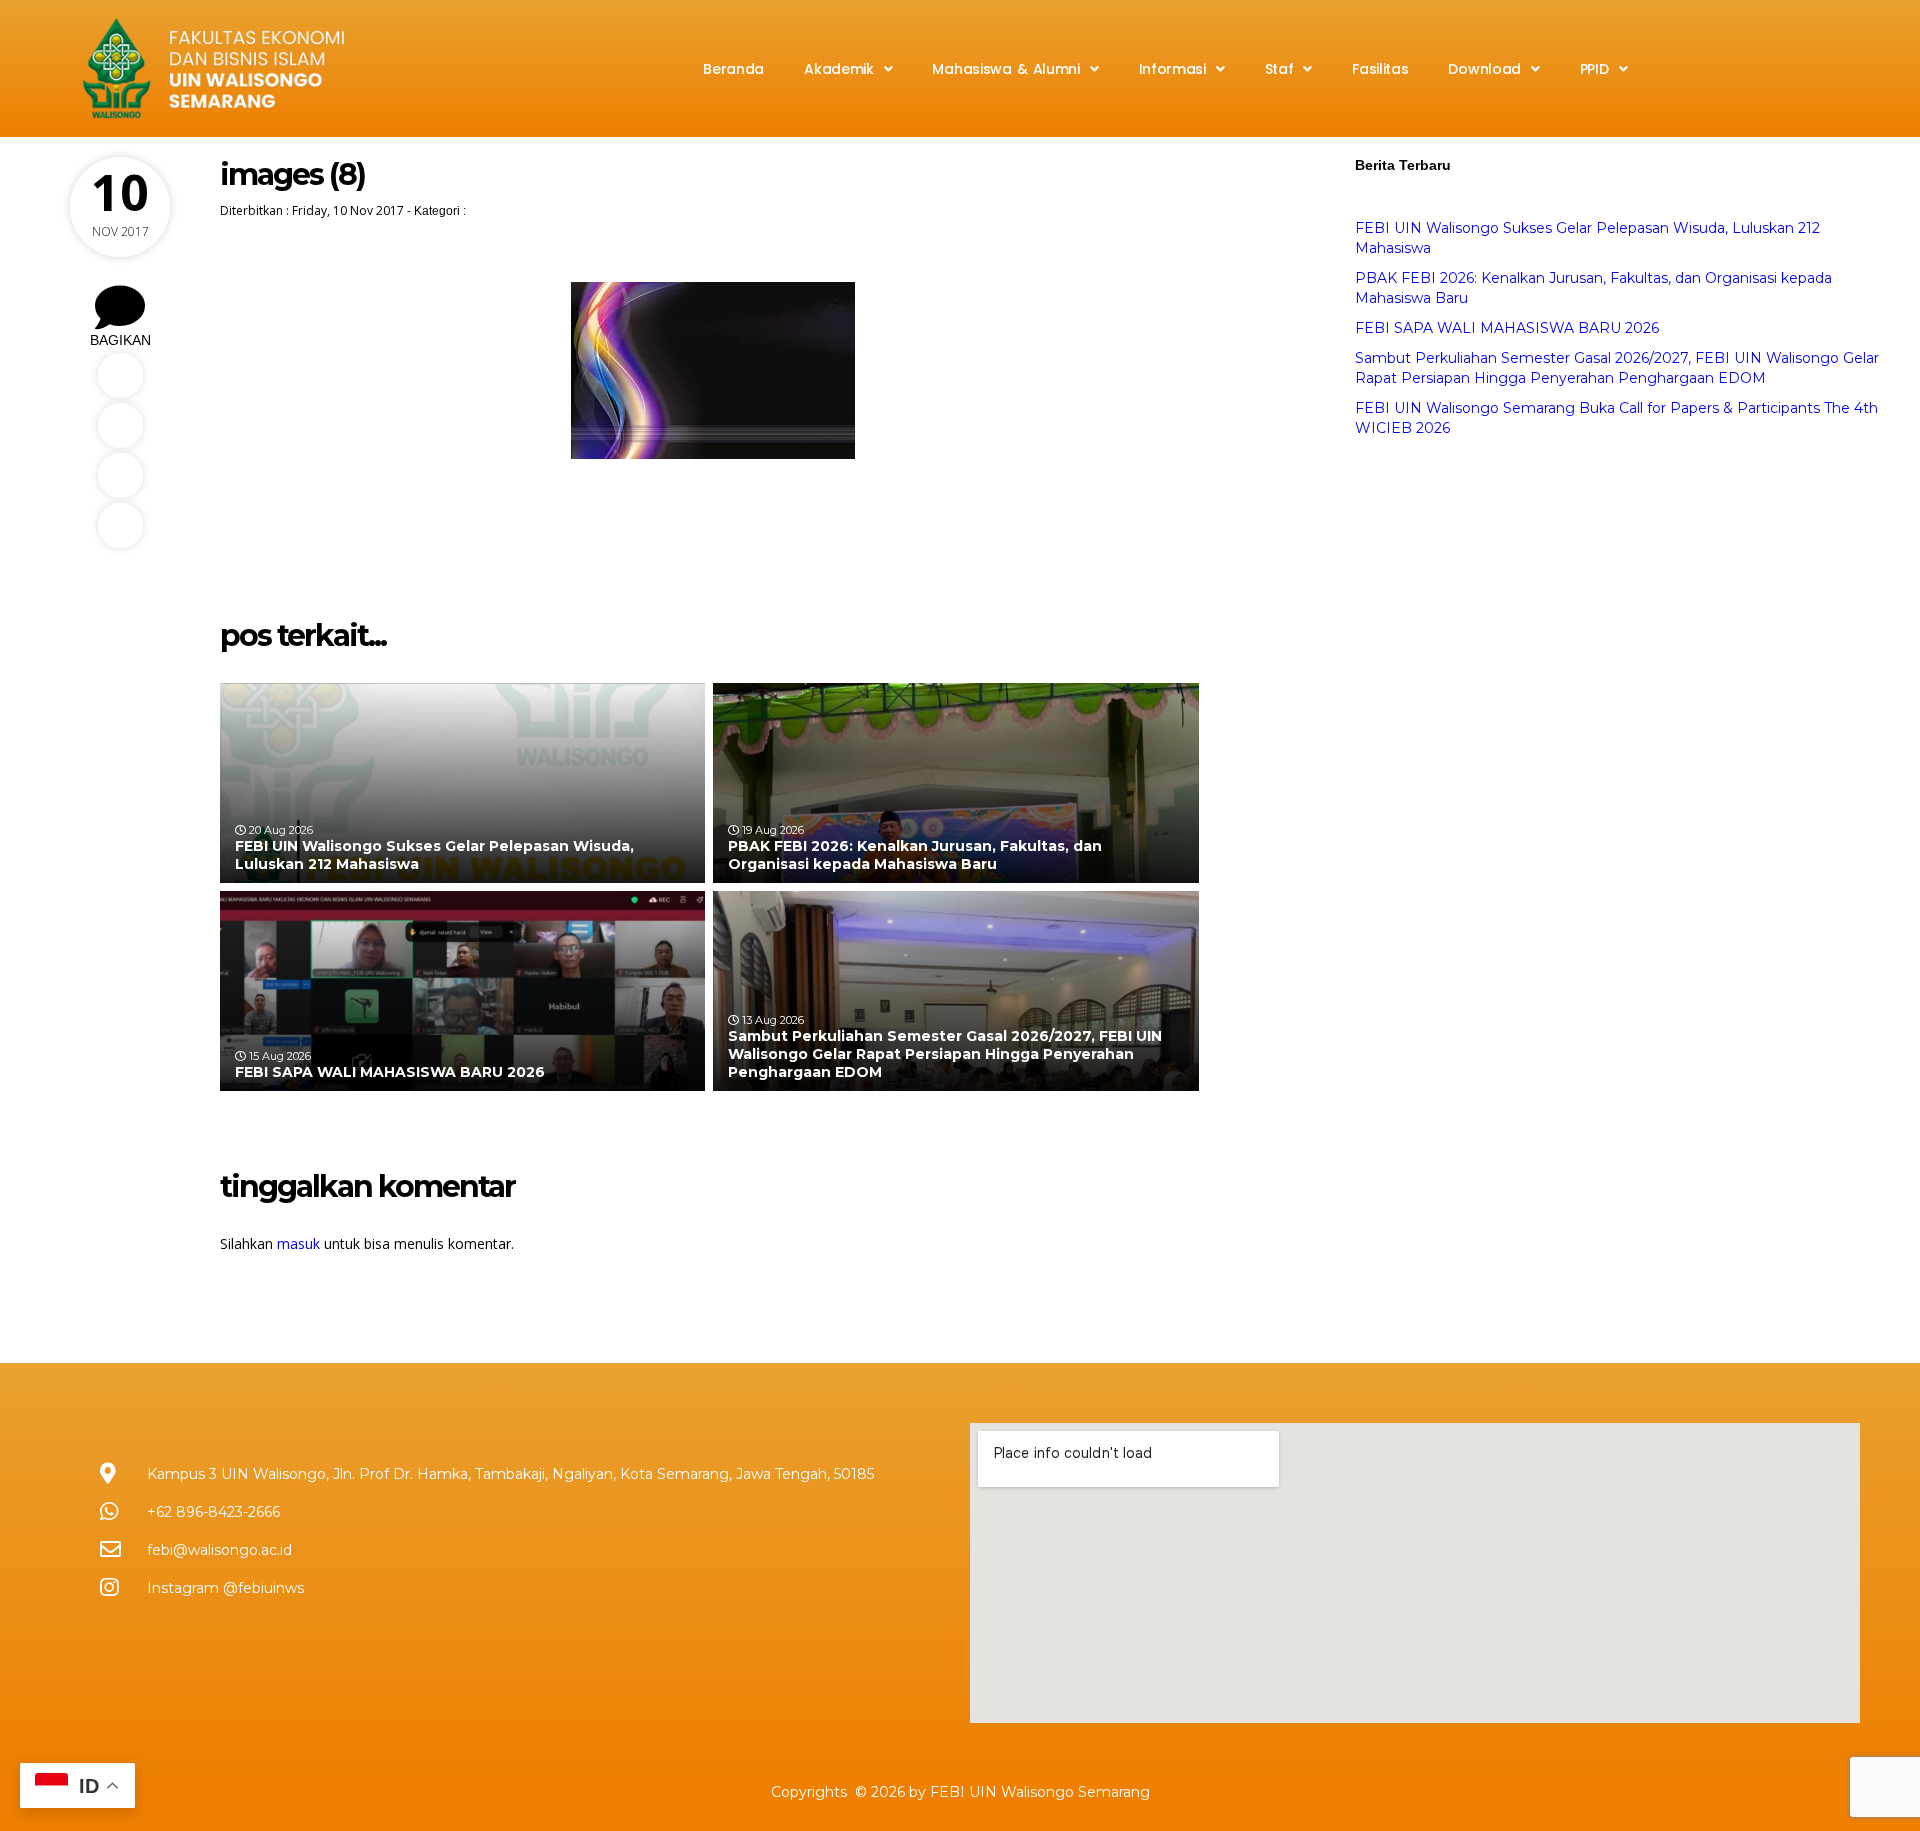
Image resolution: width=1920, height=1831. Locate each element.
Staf (1279, 69)
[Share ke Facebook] (120, 375)
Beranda (733, 69)
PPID (1594, 69)
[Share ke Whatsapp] (120, 475)
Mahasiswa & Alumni (1005, 69)
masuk (298, 1243)
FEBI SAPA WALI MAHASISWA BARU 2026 (390, 1072)
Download (1484, 69)
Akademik (839, 69)
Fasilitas (1380, 69)
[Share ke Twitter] (120, 425)
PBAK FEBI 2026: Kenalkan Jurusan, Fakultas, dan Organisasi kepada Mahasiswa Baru (915, 855)
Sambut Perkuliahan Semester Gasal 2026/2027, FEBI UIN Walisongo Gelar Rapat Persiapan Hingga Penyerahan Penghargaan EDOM (945, 1054)
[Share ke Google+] (120, 525)
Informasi (1172, 69)
